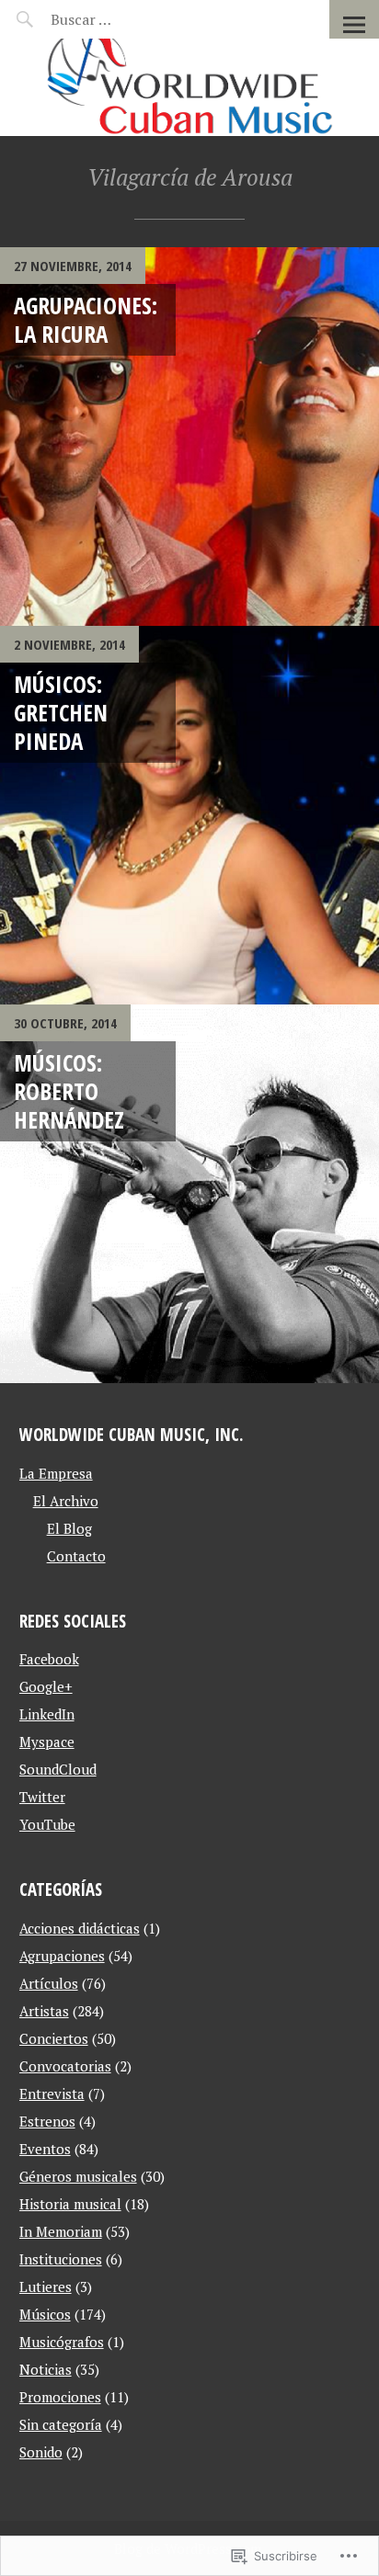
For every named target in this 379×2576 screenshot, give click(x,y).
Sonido (41, 2452)
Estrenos (47, 2121)
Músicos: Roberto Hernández (69, 1091)
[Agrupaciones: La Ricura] (189, 437)
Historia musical (70, 2204)
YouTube (47, 1824)
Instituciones (61, 2259)
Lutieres (46, 2287)
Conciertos (54, 2038)
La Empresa (56, 1473)
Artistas (44, 2011)
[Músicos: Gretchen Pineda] (189, 815)
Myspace (47, 1742)
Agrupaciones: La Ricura (86, 319)
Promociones (60, 2397)
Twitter (42, 1797)
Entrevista (52, 2094)
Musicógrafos (62, 2342)
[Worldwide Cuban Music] (189, 87)
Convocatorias (65, 2066)
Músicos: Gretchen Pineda (61, 713)
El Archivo (66, 1501)
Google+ (46, 1686)
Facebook (49, 1659)
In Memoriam (61, 2231)
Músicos (45, 2314)
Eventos (45, 2149)
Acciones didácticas (80, 1928)
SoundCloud (58, 1769)
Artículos (49, 1983)
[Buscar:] (126, 19)
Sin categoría (61, 2424)
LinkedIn (47, 1714)
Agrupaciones (62, 1956)
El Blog (69, 1528)
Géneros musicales (78, 2176)
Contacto (76, 1556)
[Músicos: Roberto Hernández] (189, 1194)
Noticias (46, 2369)
